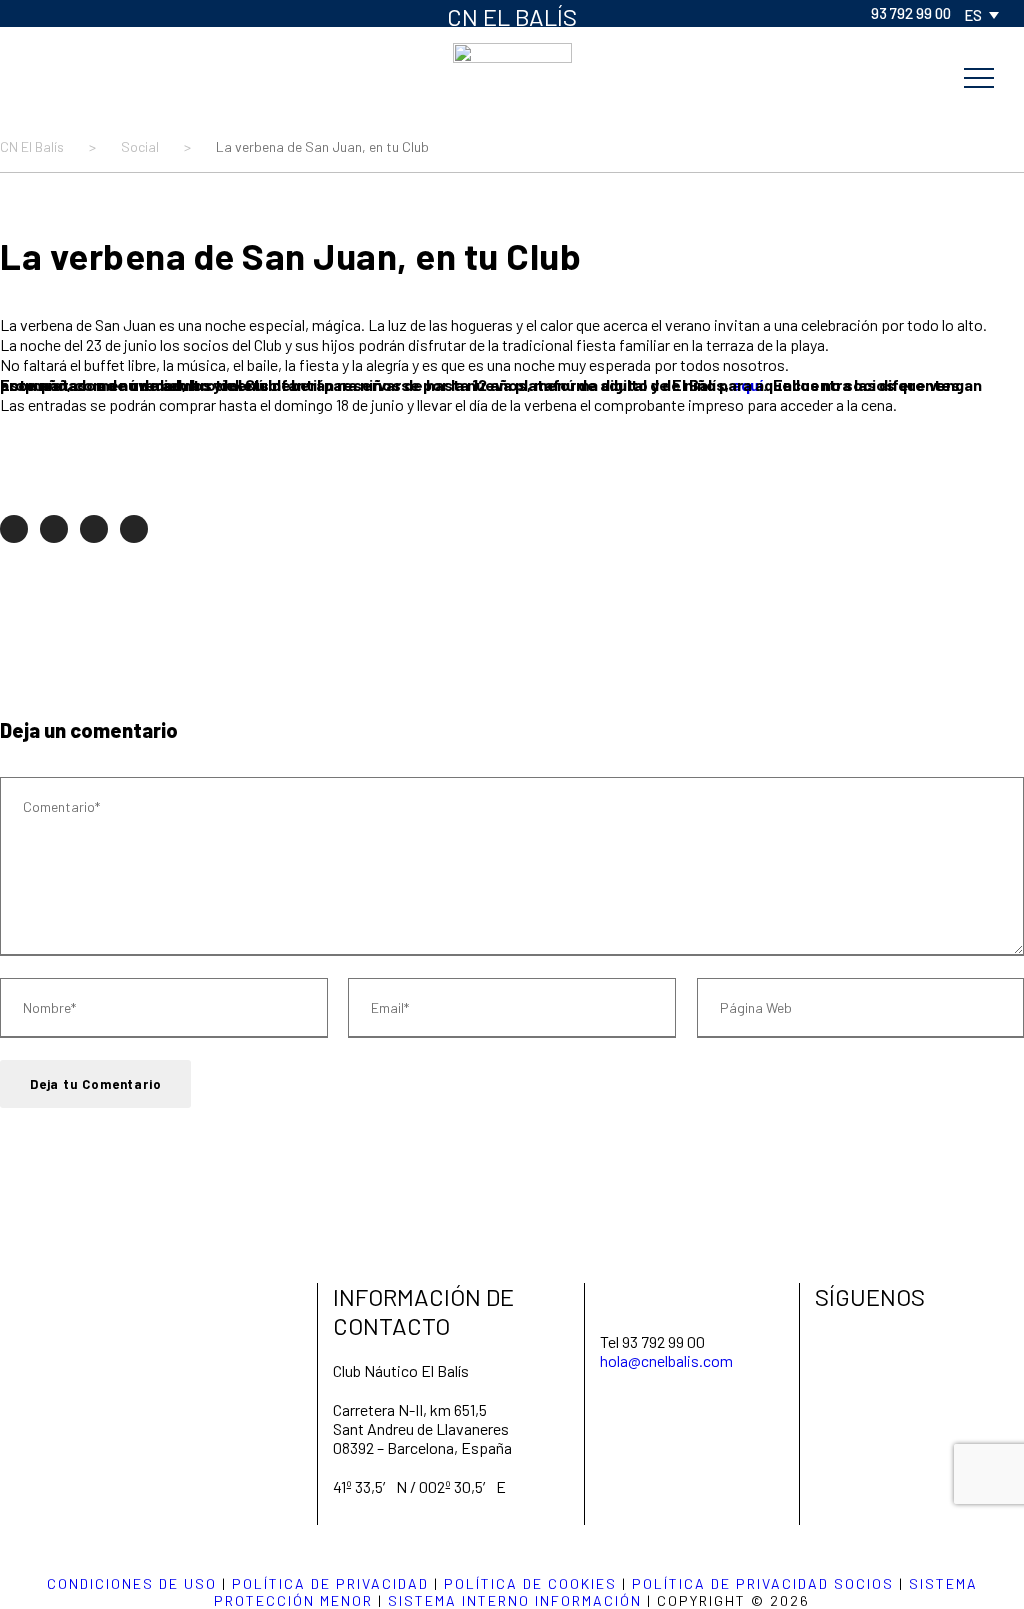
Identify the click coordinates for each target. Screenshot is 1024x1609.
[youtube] (159, 13)
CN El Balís (512, 17)
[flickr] (63, 13)
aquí (747, 384)
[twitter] (127, 13)
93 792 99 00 (911, 13)
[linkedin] (95, 13)
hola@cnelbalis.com (666, 1360)
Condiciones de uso (132, 1583)
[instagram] (191, 13)
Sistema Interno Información (515, 1600)
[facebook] (31, 13)
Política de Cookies (530, 1583)
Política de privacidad (330, 1583)
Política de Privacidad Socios (763, 1583)
